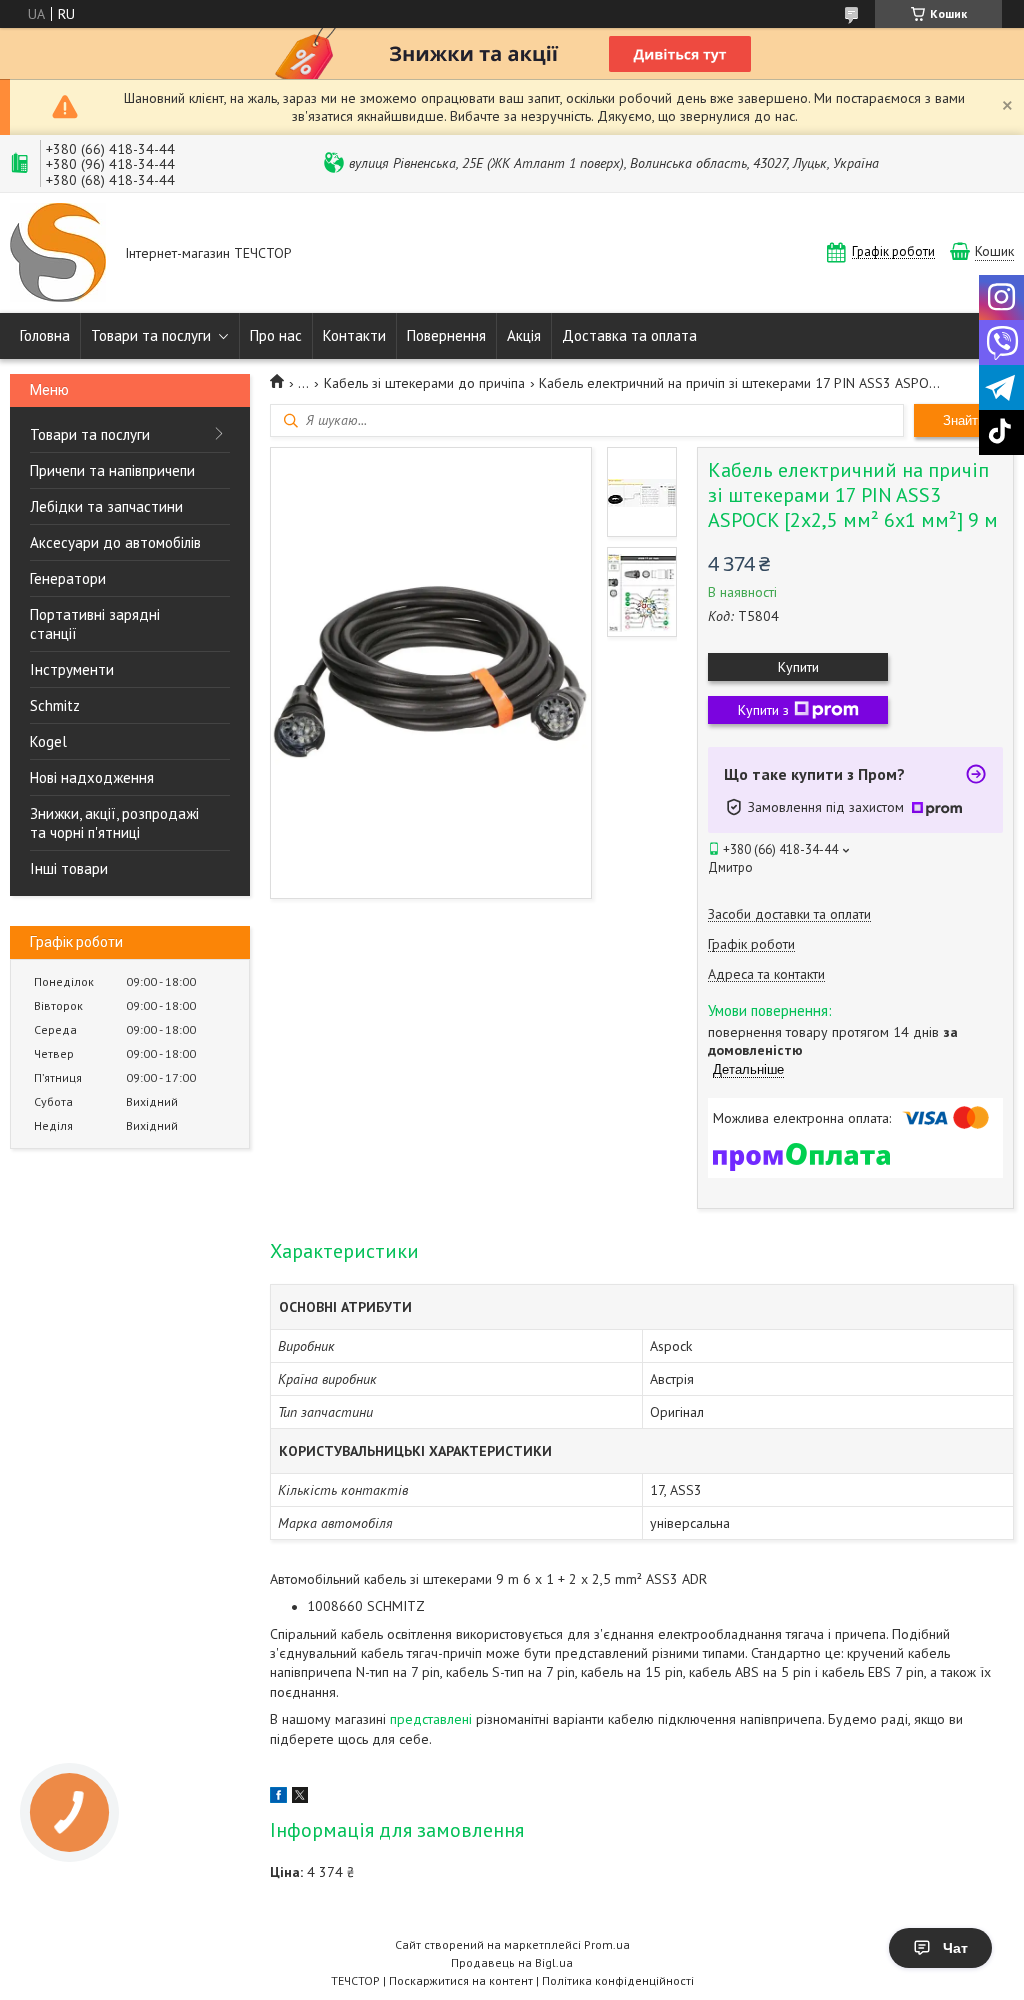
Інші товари (69, 868)
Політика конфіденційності (618, 1980)
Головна (45, 335)
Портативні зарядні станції (95, 624)
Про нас (276, 335)
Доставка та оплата (629, 335)
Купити (798, 667)
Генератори (68, 578)
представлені (431, 1719)
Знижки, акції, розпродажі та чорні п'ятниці (114, 823)
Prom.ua (607, 1944)
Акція (524, 335)
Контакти (354, 335)
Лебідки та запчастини (106, 506)
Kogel (48, 741)
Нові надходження (92, 777)
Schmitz (55, 705)
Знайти (964, 420)
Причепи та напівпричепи (112, 470)
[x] (300, 1798)
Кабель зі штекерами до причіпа (424, 383)
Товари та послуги (151, 335)
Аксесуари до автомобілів (115, 542)
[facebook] (278, 1798)
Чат (955, 1948)
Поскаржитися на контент (461, 1980)
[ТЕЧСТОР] (58, 254)
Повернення (446, 335)
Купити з (763, 710)
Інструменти (72, 669)
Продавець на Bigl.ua (512, 1962)
